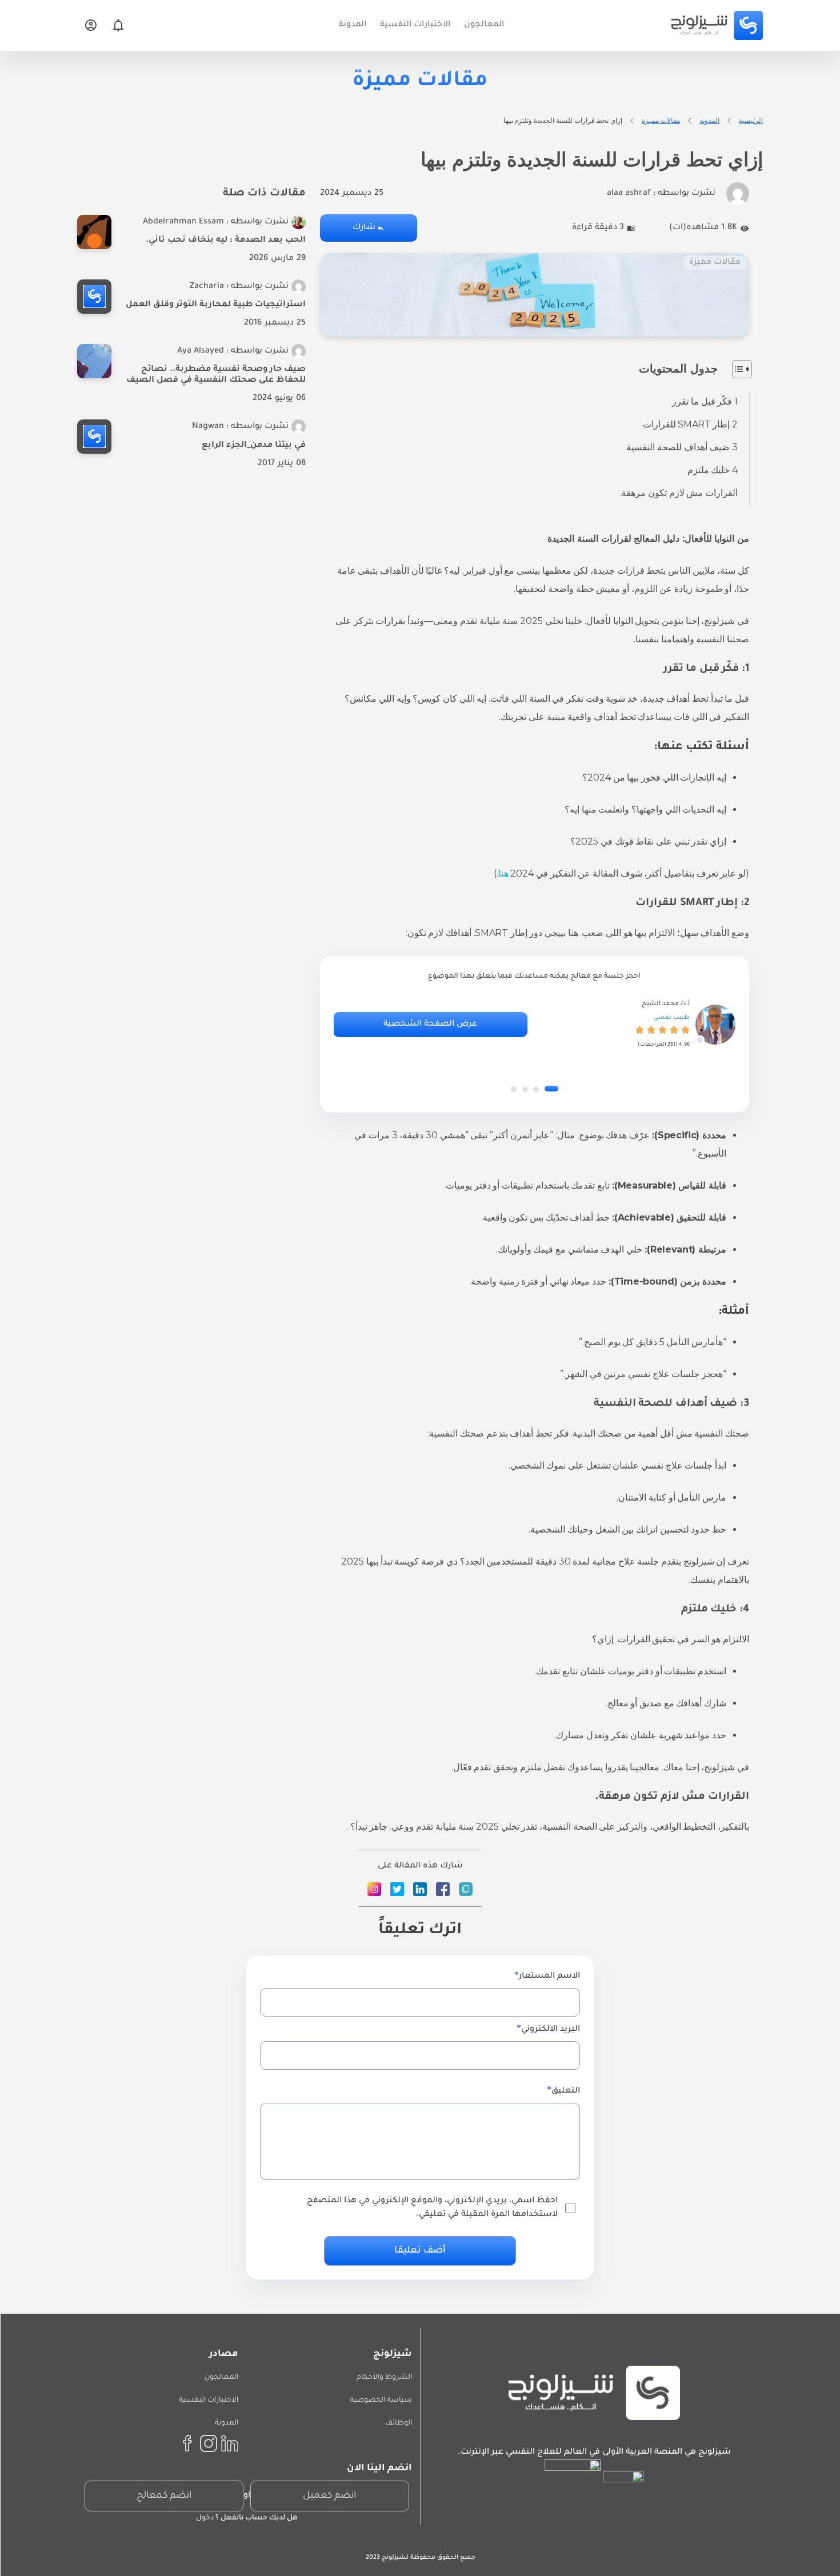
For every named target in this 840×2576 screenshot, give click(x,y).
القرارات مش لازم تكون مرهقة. (679, 493)
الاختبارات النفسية (209, 2401)
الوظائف (399, 2423)
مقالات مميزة (661, 120)
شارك (364, 228)
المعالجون (221, 2378)
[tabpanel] (534, 1025)
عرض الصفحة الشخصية (430, 1025)
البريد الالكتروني (551, 2030)
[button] (551, 1089)
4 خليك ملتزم (713, 470)
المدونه (709, 120)
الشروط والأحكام (384, 2378)
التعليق (566, 2091)
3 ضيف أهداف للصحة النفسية (682, 447)
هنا (503, 873)
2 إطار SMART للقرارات (690, 424)
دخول (205, 2518)
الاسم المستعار (549, 1977)
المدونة (227, 2423)
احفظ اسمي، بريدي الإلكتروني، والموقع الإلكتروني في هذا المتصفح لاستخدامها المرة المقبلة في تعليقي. (432, 2208)
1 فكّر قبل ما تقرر (705, 401)
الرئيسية (751, 120)
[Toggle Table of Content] (736, 369)
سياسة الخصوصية (381, 2401)
